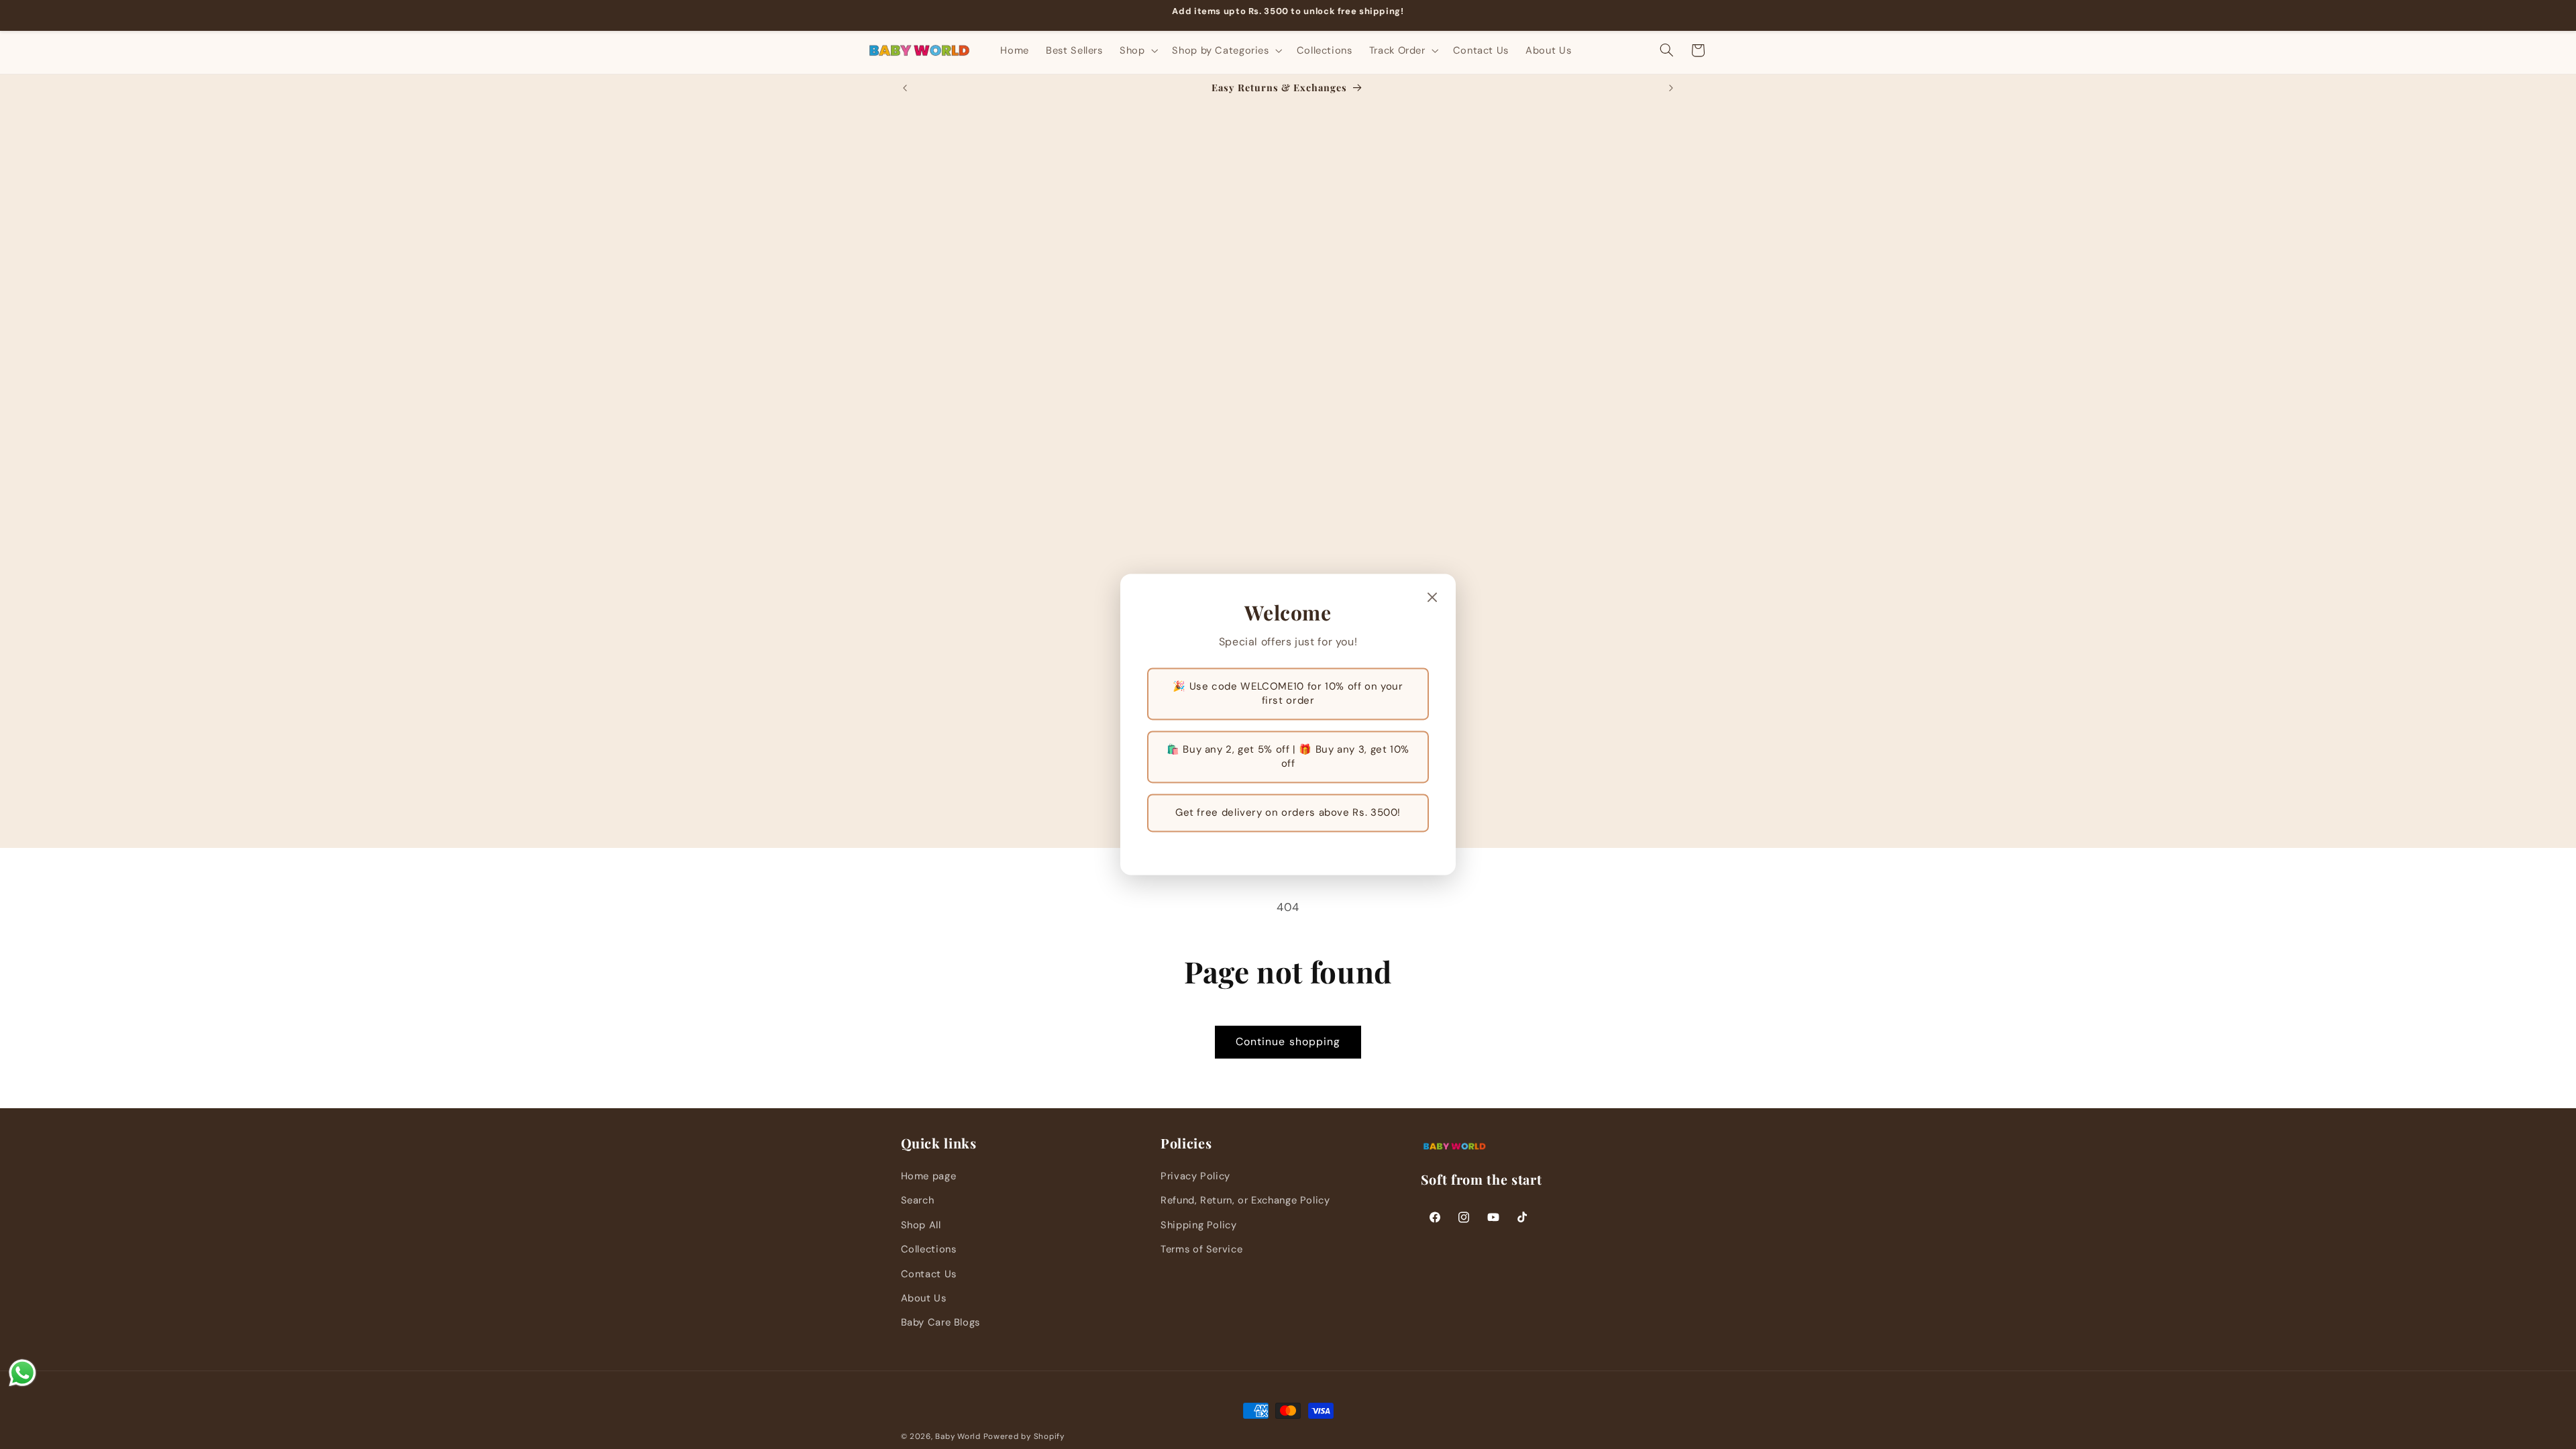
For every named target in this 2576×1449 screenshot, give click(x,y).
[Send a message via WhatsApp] (22, 1373)
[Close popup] (1432, 598)
